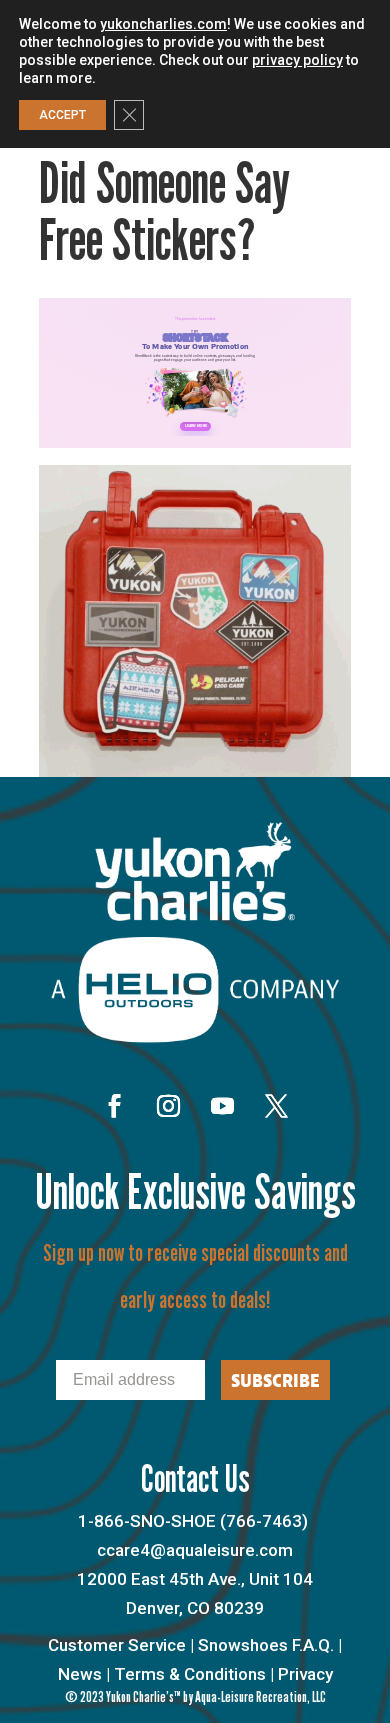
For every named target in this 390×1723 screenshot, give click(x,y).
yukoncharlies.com (163, 24)
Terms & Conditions (190, 1674)
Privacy (305, 1674)
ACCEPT (62, 115)
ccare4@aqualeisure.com (195, 1550)
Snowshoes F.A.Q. (266, 1645)
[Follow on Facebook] (114, 1106)
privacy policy (297, 60)
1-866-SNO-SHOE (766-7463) (193, 1521)
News (80, 1674)
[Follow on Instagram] (168, 1106)
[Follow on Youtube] (222, 1106)
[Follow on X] (276, 1106)
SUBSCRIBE (275, 1380)
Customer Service (117, 1645)
